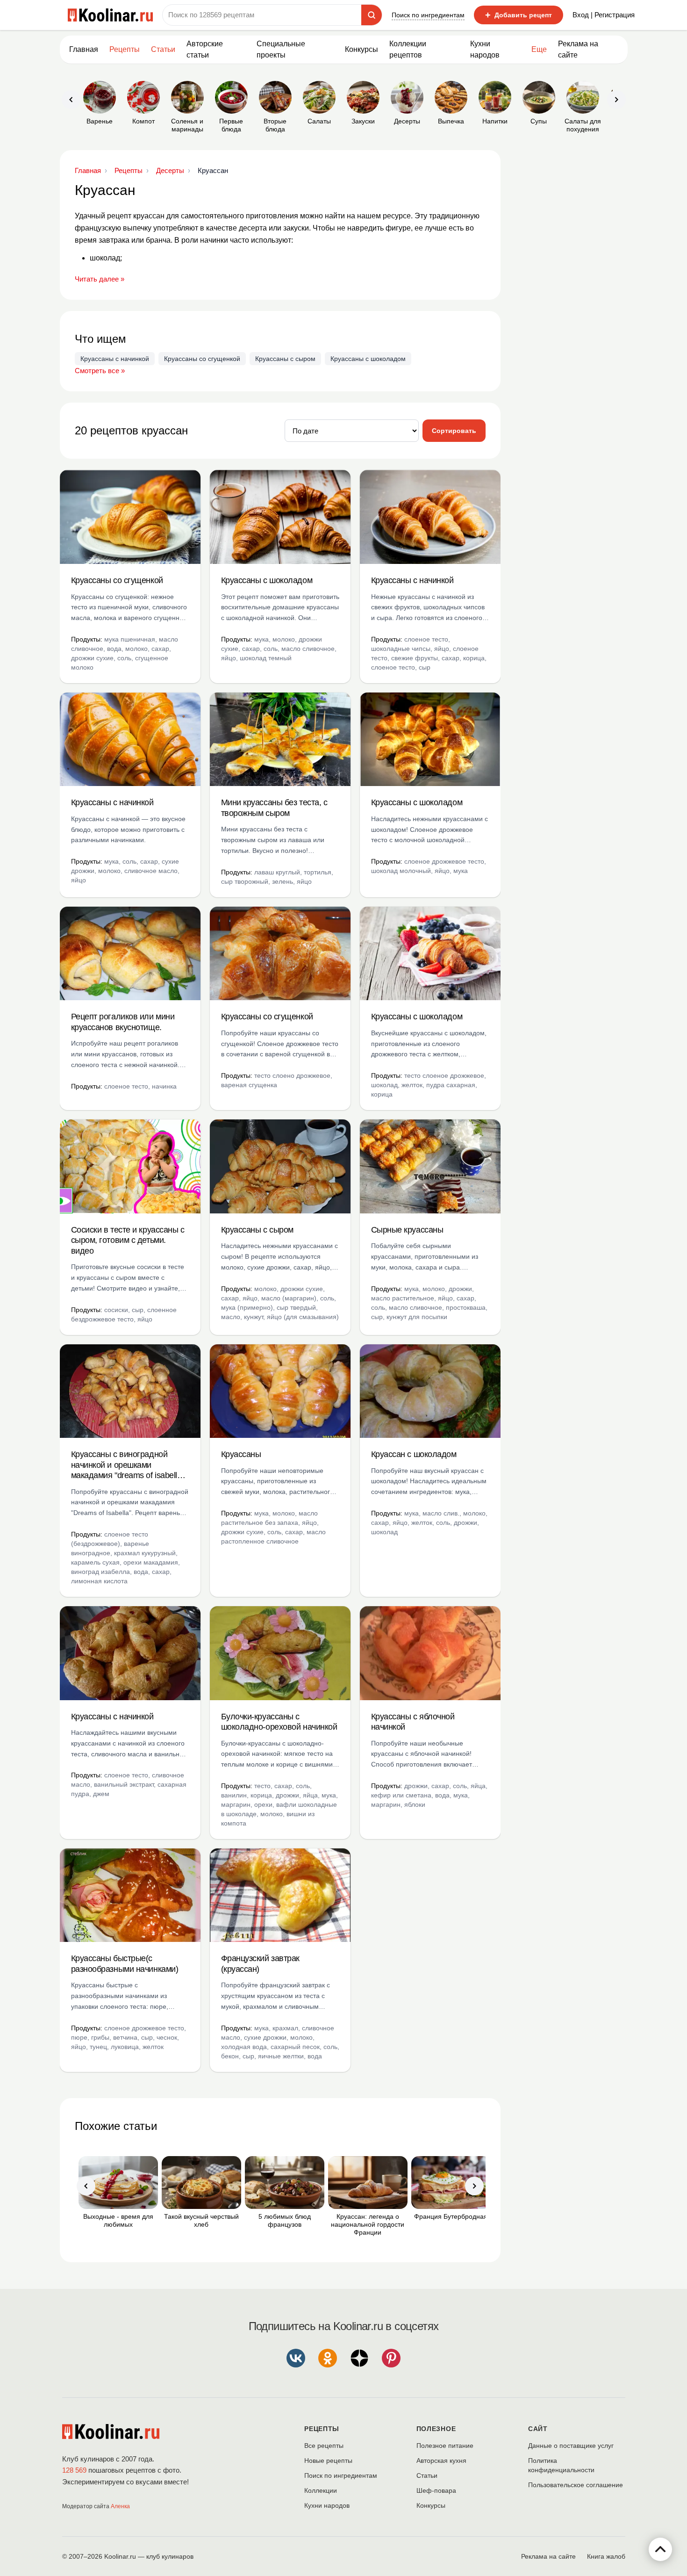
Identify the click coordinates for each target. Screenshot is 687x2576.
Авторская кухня (441, 2461)
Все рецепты (324, 2446)
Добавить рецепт (519, 15)
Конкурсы (361, 49)
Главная (84, 49)
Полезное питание (445, 2446)
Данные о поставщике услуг (571, 2446)
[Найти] (372, 15)
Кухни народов (485, 49)
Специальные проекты (281, 49)
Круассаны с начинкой (115, 359)
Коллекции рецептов (408, 49)
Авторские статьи (205, 49)
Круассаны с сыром (285, 359)
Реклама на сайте (578, 49)
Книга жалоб (606, 2556)
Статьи (427, 2475)
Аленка (120, 2506)
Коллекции (321, 2490)
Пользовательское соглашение (576, 2485)
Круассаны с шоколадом (368, 359)
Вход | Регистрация (604, 15)
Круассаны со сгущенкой (202, 359)
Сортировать (454, 431)
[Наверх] (660, 2549)
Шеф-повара (436, 2490)
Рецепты (125, 49)
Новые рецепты (328, 2461)
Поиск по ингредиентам (428, 15)
